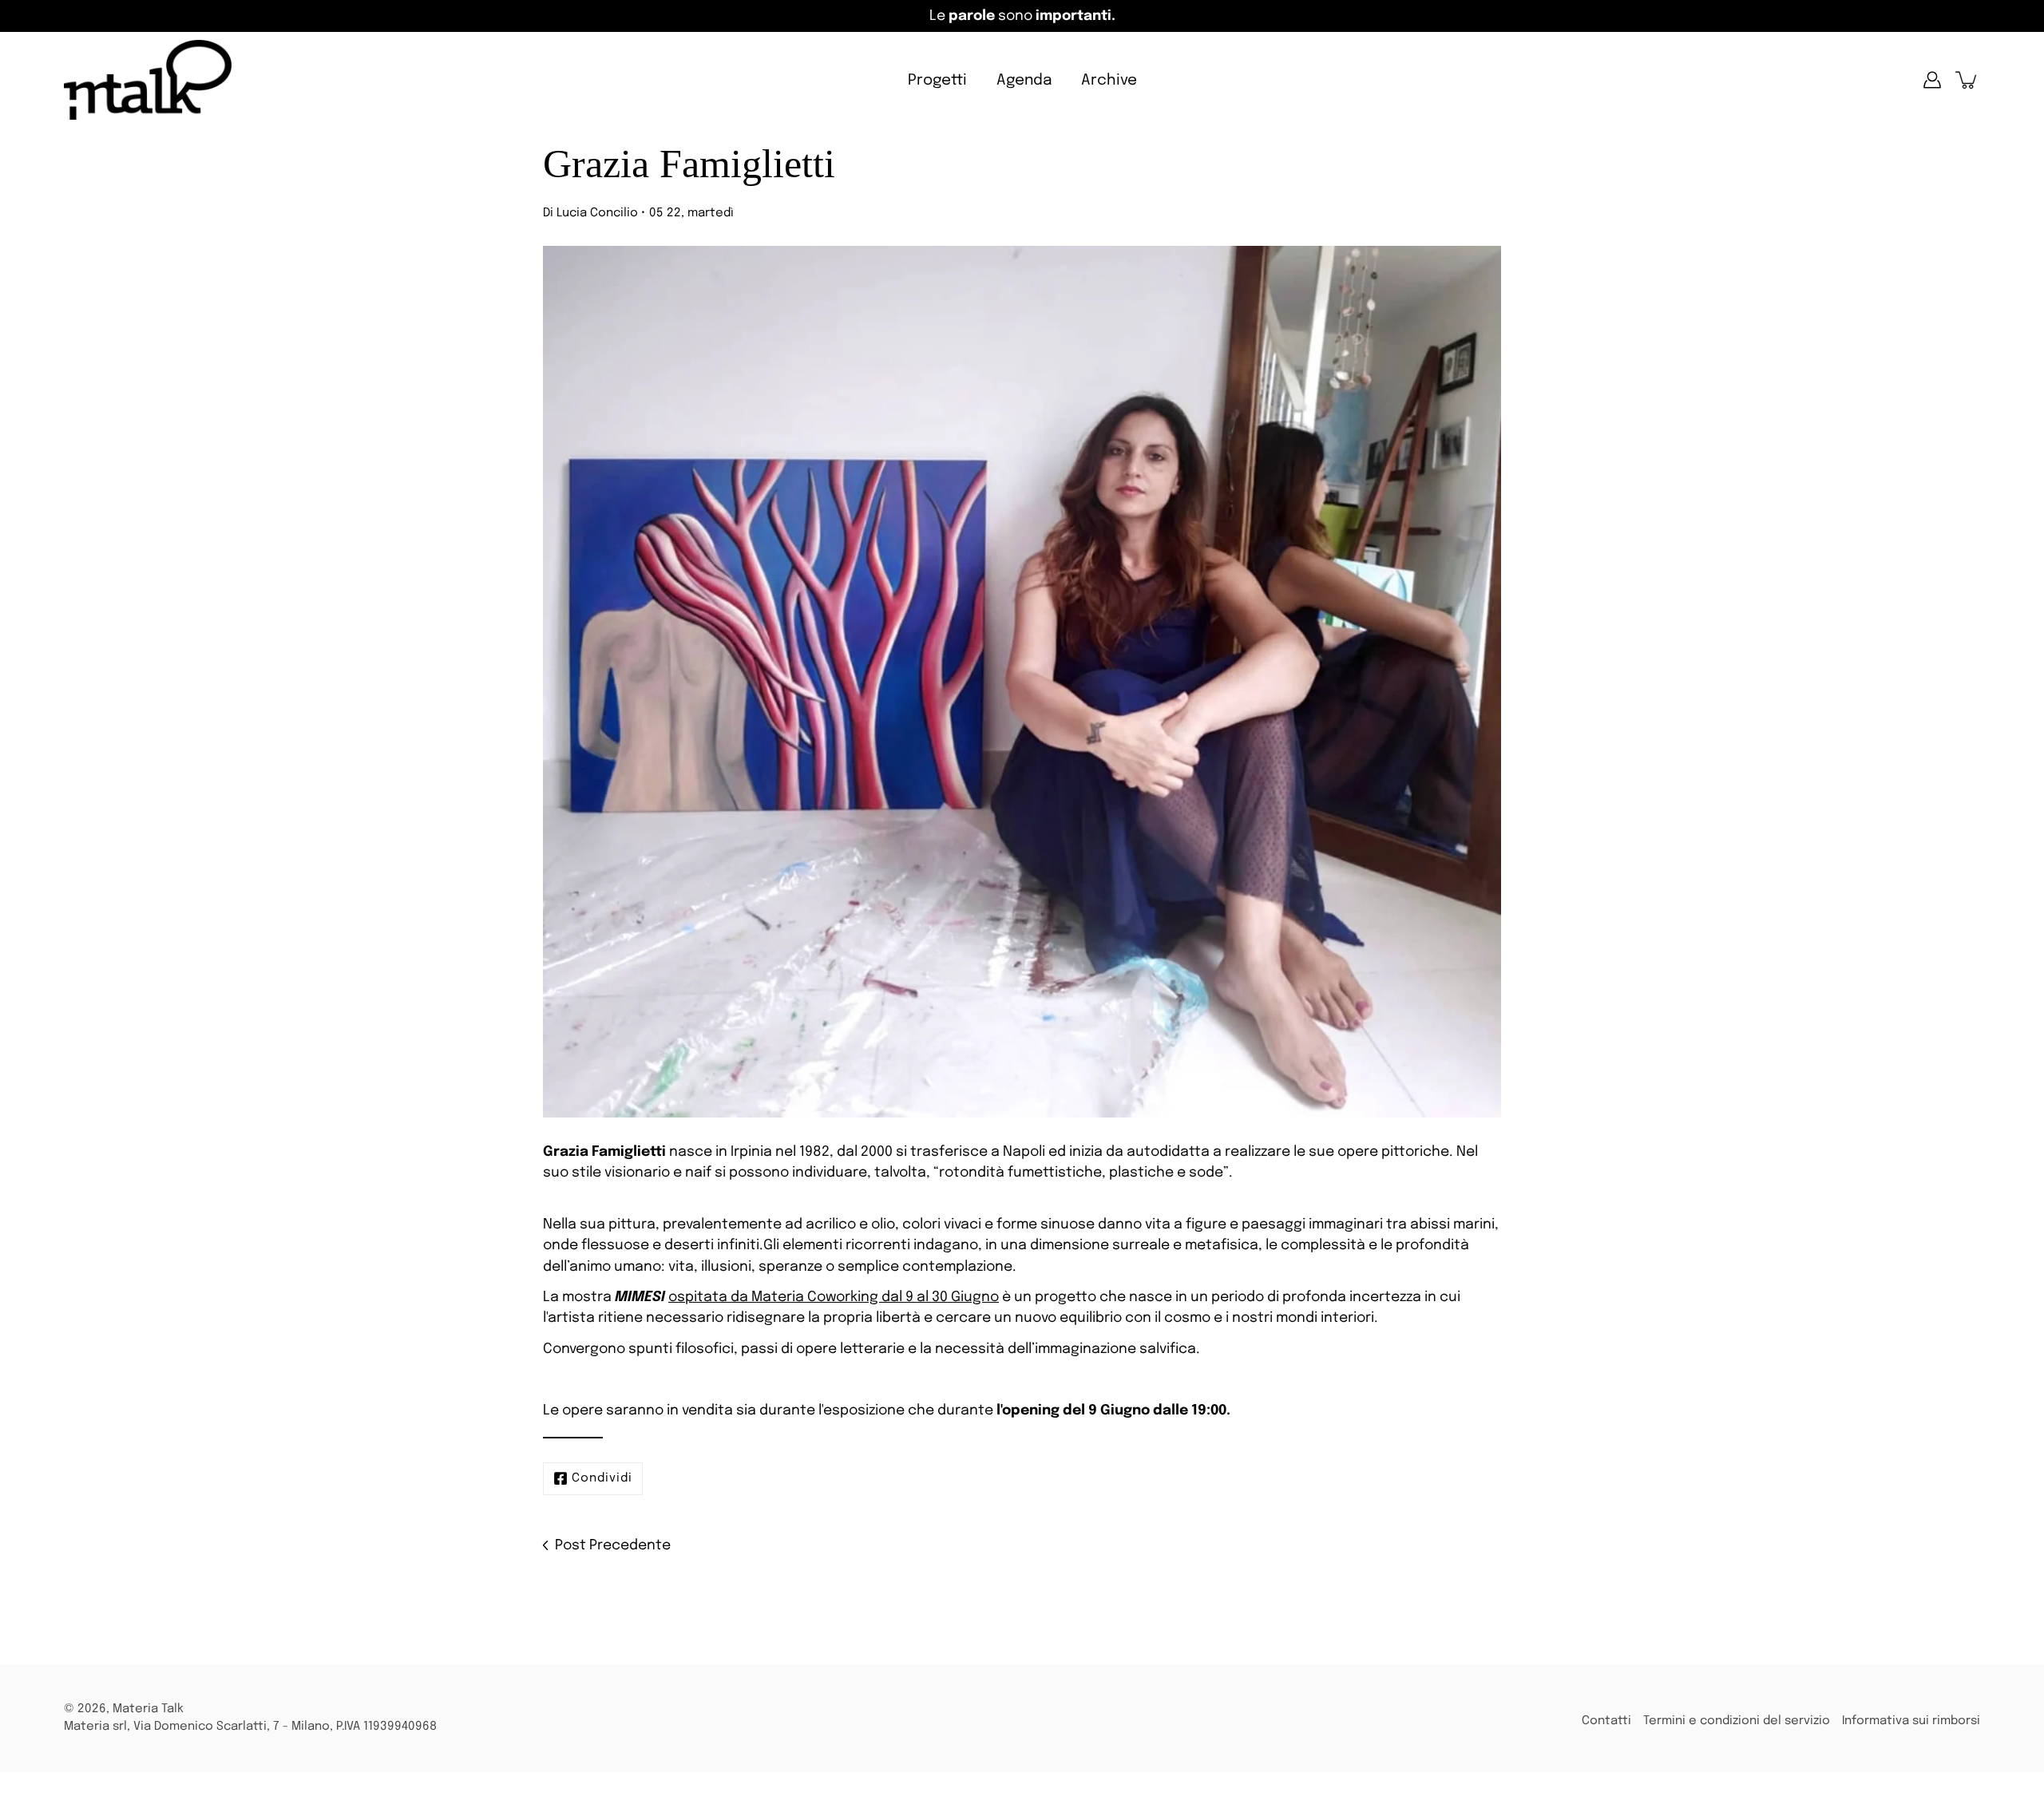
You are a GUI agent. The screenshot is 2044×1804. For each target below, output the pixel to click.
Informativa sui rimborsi (1911, 1721)
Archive (1109, 80)
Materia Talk (148, 1709)
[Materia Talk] (148, 80)
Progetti (937, 80)
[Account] (1932, 80)
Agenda (1024, 80)
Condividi (602, 1478)
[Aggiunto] (1967, 80)
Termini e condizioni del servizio (1737, 1721)
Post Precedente (613, 1545)
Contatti (1606, 1721)
